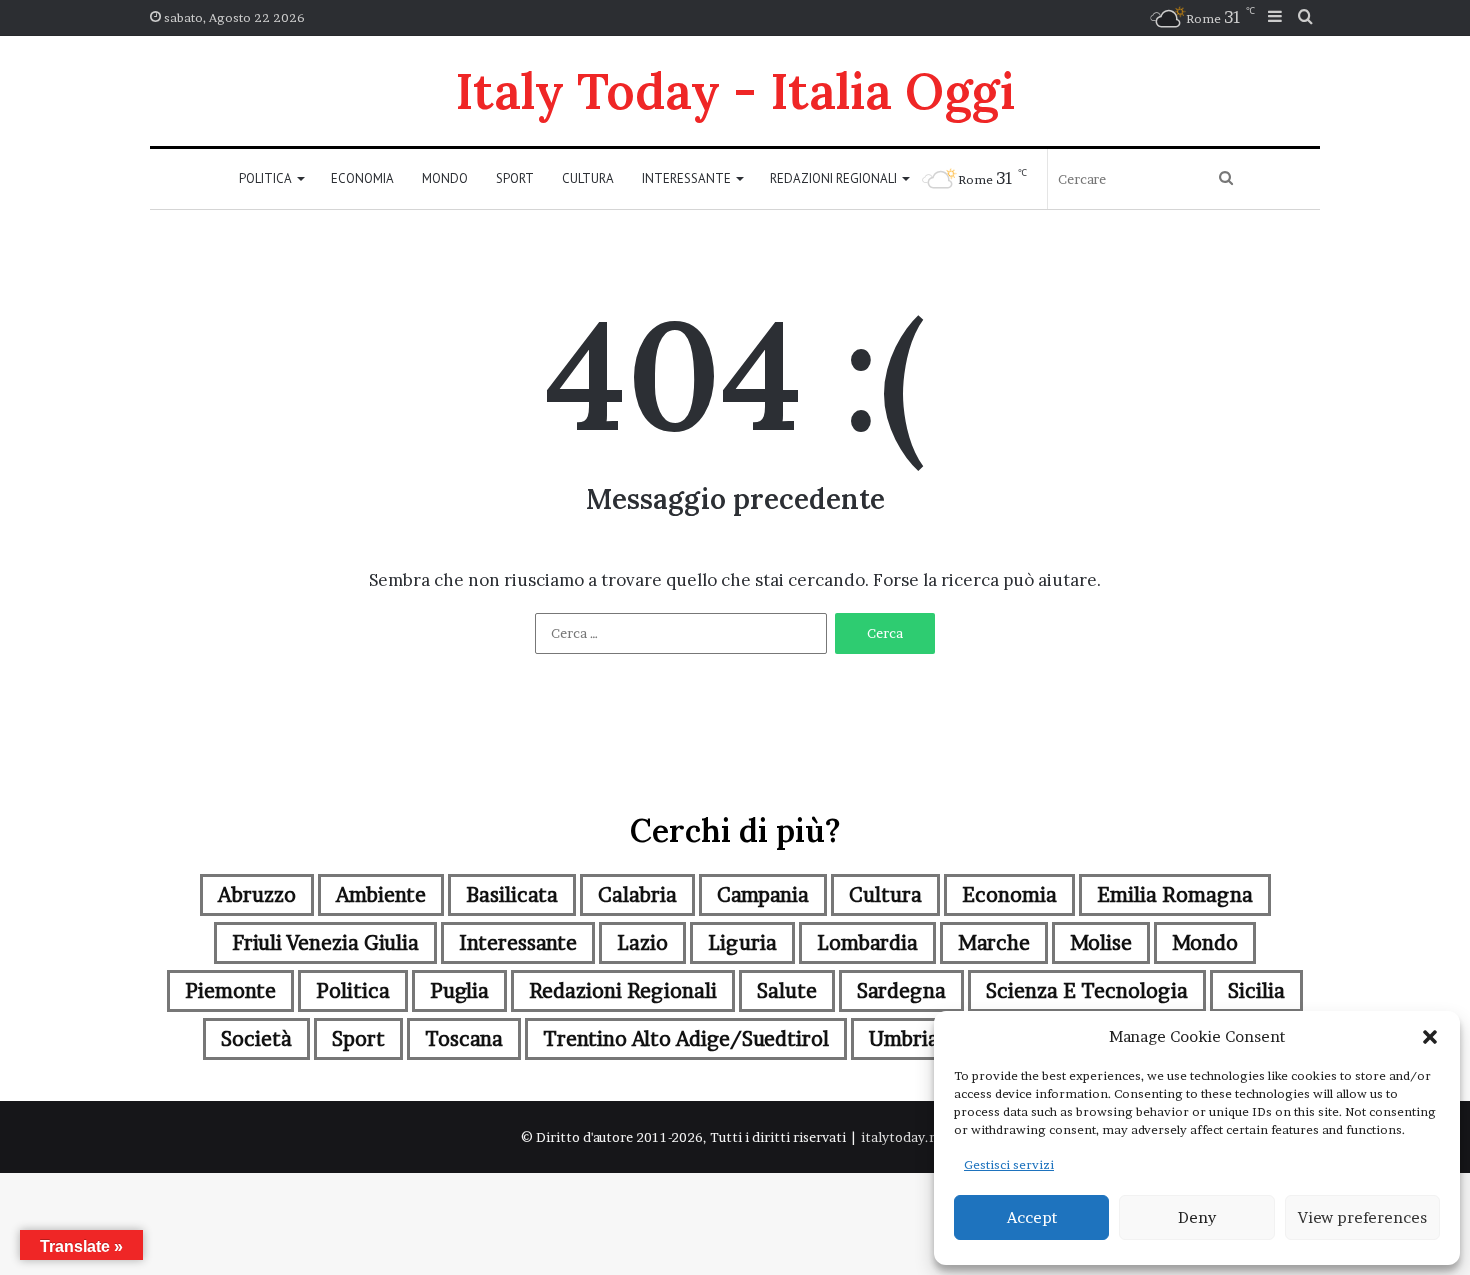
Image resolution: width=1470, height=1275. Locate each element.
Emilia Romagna (1175, 895)
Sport (515, 178)
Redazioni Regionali (833, 178)
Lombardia (867, 943)
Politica (265, 178)
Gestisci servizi (1009, 1164)
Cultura (588, 178)
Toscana (464, 1039)
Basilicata (512, 895)
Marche (994, 943)
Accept (1032, 1217)
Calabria (637, 895)
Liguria (742, 943)
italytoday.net (905, 1137)
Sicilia (1256, 991)
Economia (362, 178)
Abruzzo (257, 895)
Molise (1101, 943)
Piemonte (230, 991)
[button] (1430, 1037)
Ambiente (381, 895)
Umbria (904, 1039)
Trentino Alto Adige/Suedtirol (686, 1039)
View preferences (1362, 1217)
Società (256, 1039)
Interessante (686, 178)
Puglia (459, 991)
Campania (763, 895)
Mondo (445, 178)
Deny (1197, 1217)
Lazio (642, 943)
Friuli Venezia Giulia (325, 943)
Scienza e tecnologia (1087, 991)
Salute (787, 991)
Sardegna (901, 991)
